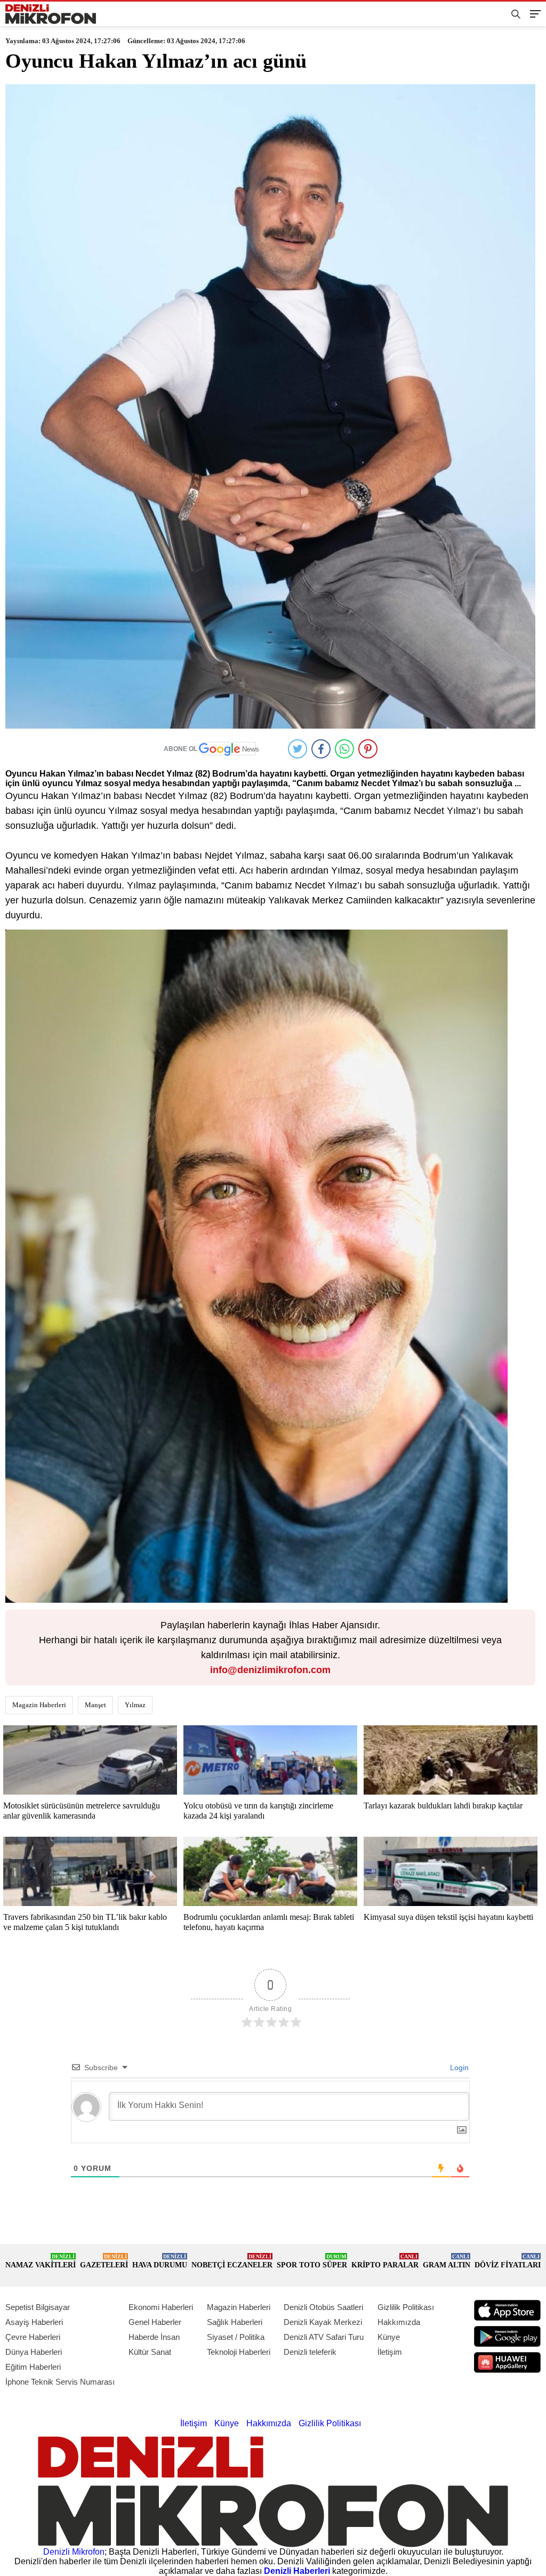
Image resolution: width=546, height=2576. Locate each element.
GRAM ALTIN (447, 2261)
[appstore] (507, 2310)
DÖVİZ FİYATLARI (508, 2261)
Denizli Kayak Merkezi (323, 2322)
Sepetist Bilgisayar (38, 2307)
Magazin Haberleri (39, 1705)
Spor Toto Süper (312, 2261)
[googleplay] (507, 2336)
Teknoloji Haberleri (239, 2352)
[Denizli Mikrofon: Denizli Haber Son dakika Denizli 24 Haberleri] (51, 14)
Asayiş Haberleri (34, 2322)
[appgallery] (507, 2363)
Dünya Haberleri (34, 2352)
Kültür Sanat (150, 2352)
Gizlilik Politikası (406, 2307)
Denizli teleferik (310, 2352)
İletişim (390, 2352)
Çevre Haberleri (33, 2337)
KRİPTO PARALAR (385, 2261)
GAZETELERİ (104, 2261)
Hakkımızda (399, 2322)
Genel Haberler (155, 2322)
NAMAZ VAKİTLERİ (41, 2261)
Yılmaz (135, 1705)
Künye (389, 2337)
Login (458, 2068)
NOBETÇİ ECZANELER (232, 2261)
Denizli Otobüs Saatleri (323, 2307)
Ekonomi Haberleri (161, 2307)
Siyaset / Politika (236, 2337)
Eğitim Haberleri (33, 2367)
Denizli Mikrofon (74, 2552)
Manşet (95, 1705)
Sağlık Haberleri (235, 2322)
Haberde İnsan (154, 2337)
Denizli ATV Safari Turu (324, 2337)
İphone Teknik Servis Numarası (60, 2382)
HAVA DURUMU (160, 2261)
